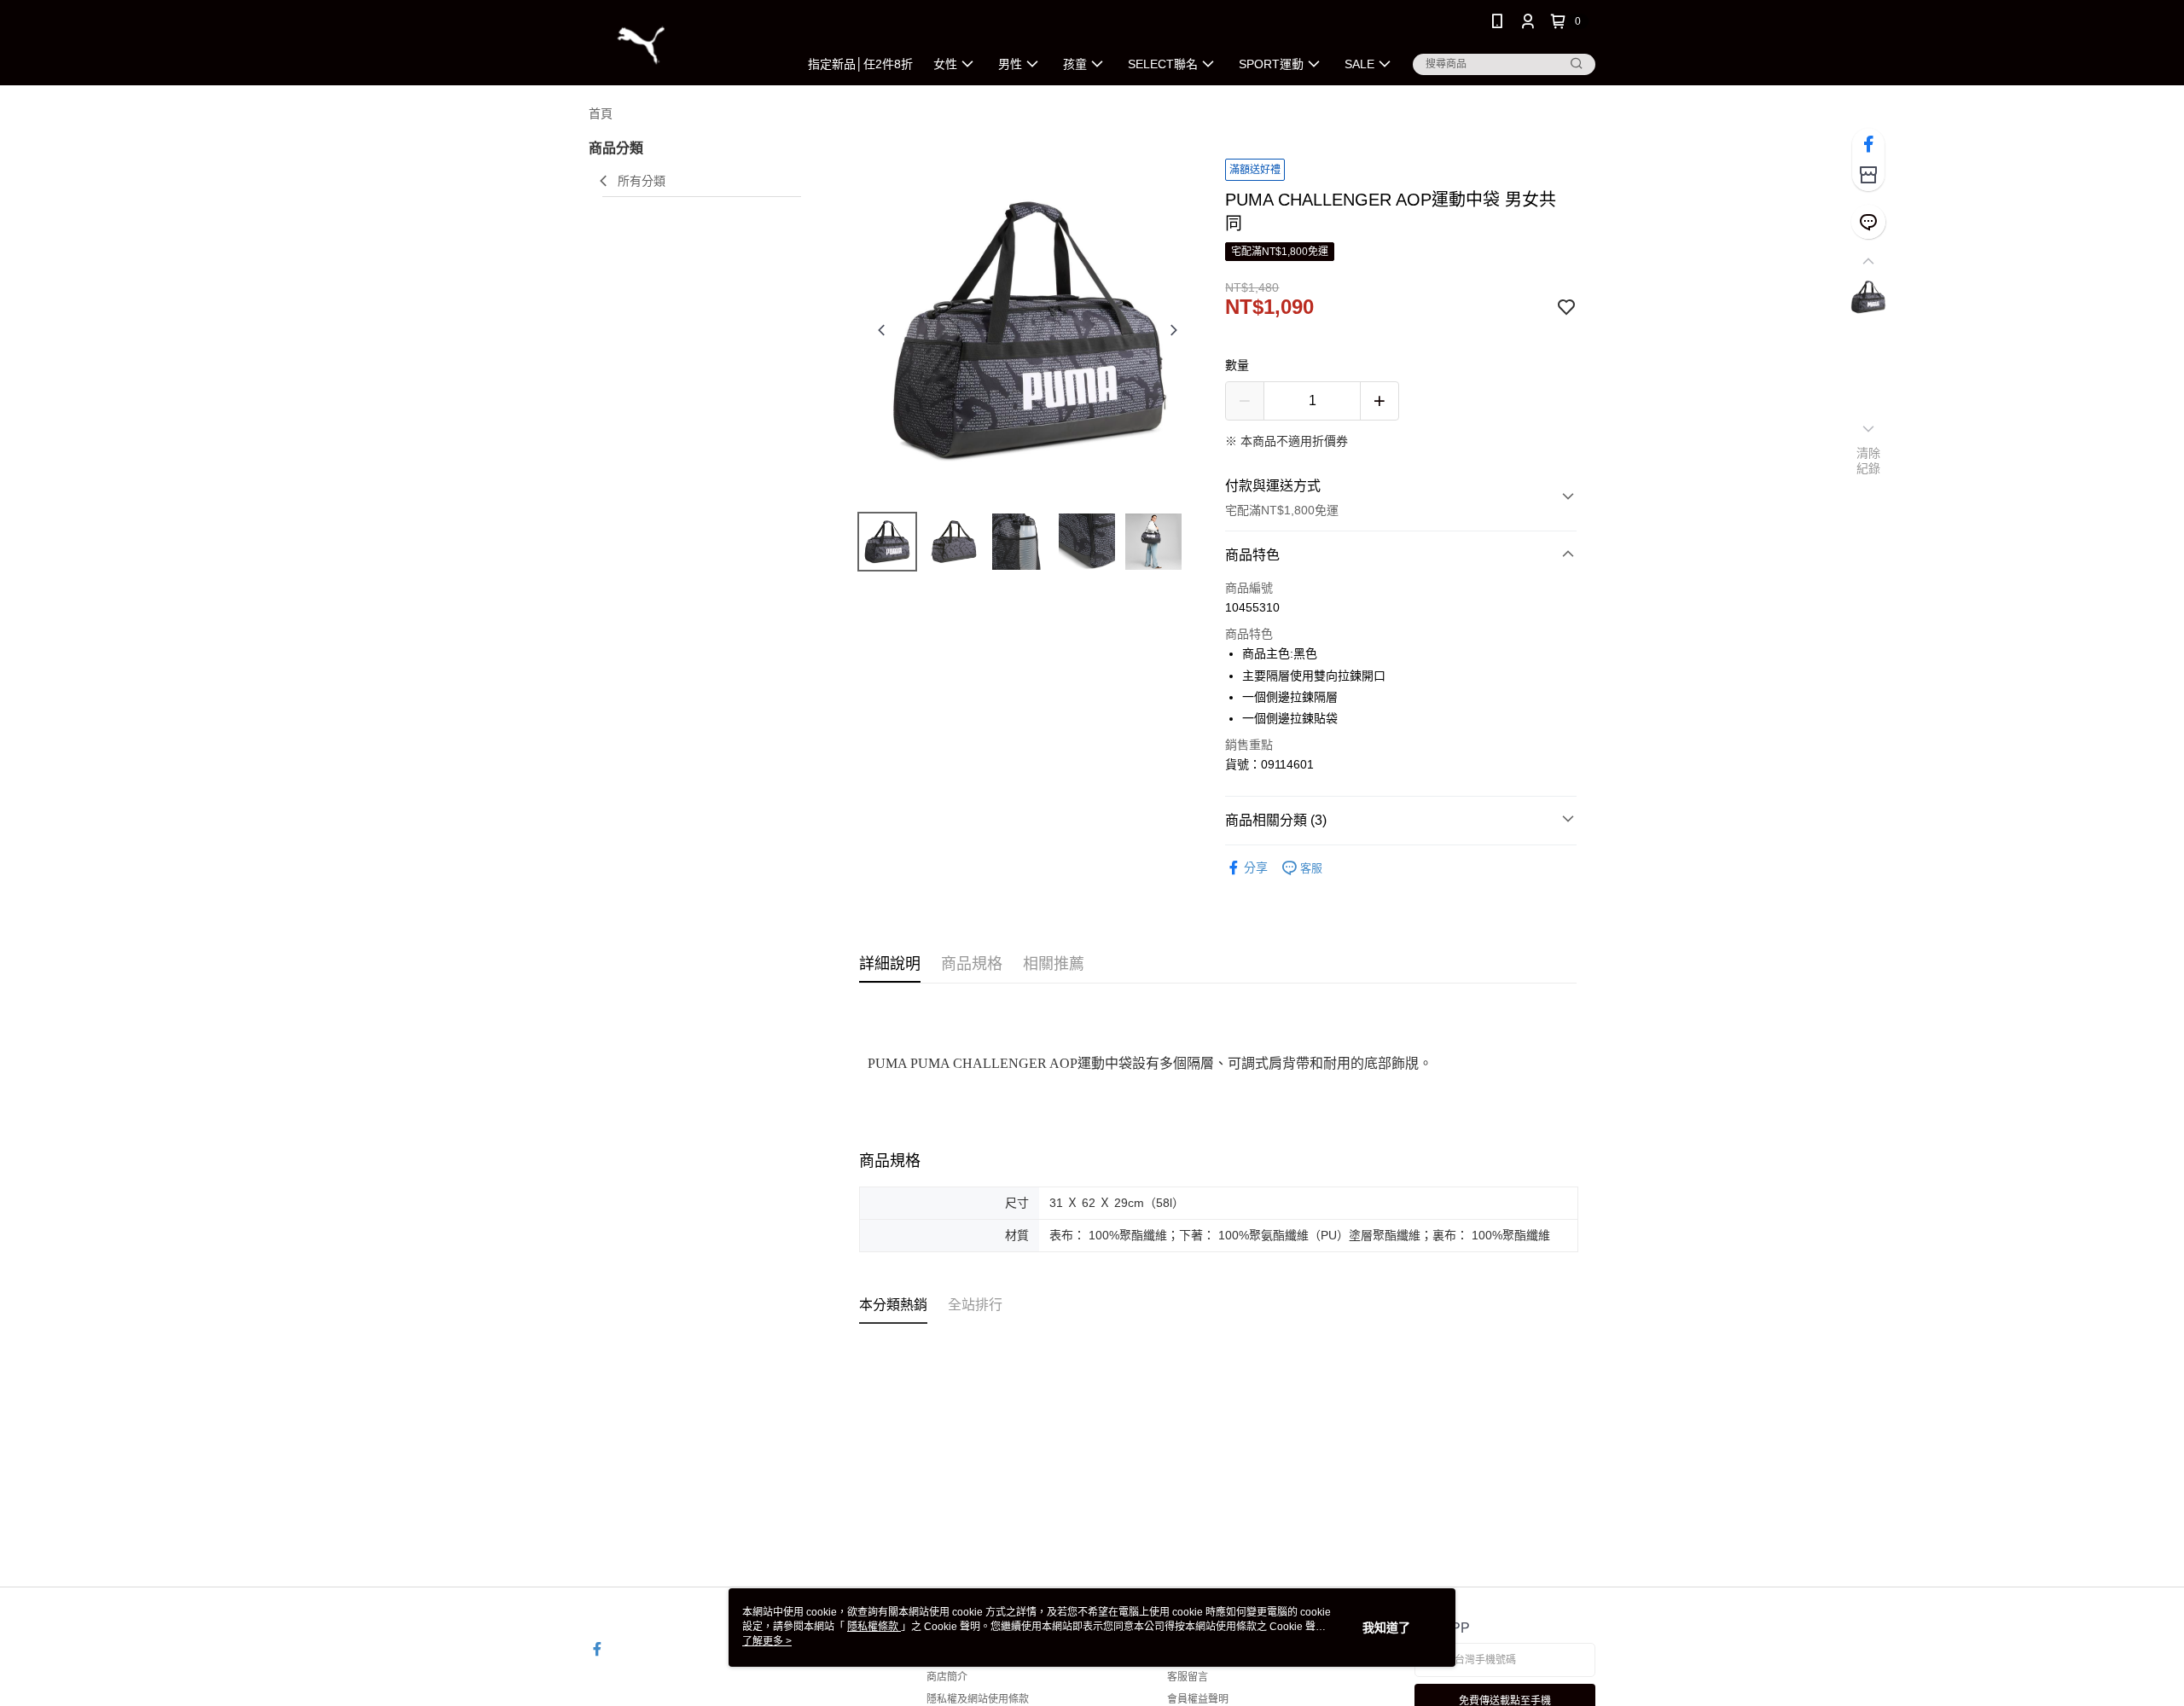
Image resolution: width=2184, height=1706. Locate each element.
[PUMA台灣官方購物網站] (683, 45)
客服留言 (1188, 1677)
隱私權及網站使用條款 (978, 1699)
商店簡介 (947, 1677)
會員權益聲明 (1198, 1699)
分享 (1256, 868)
